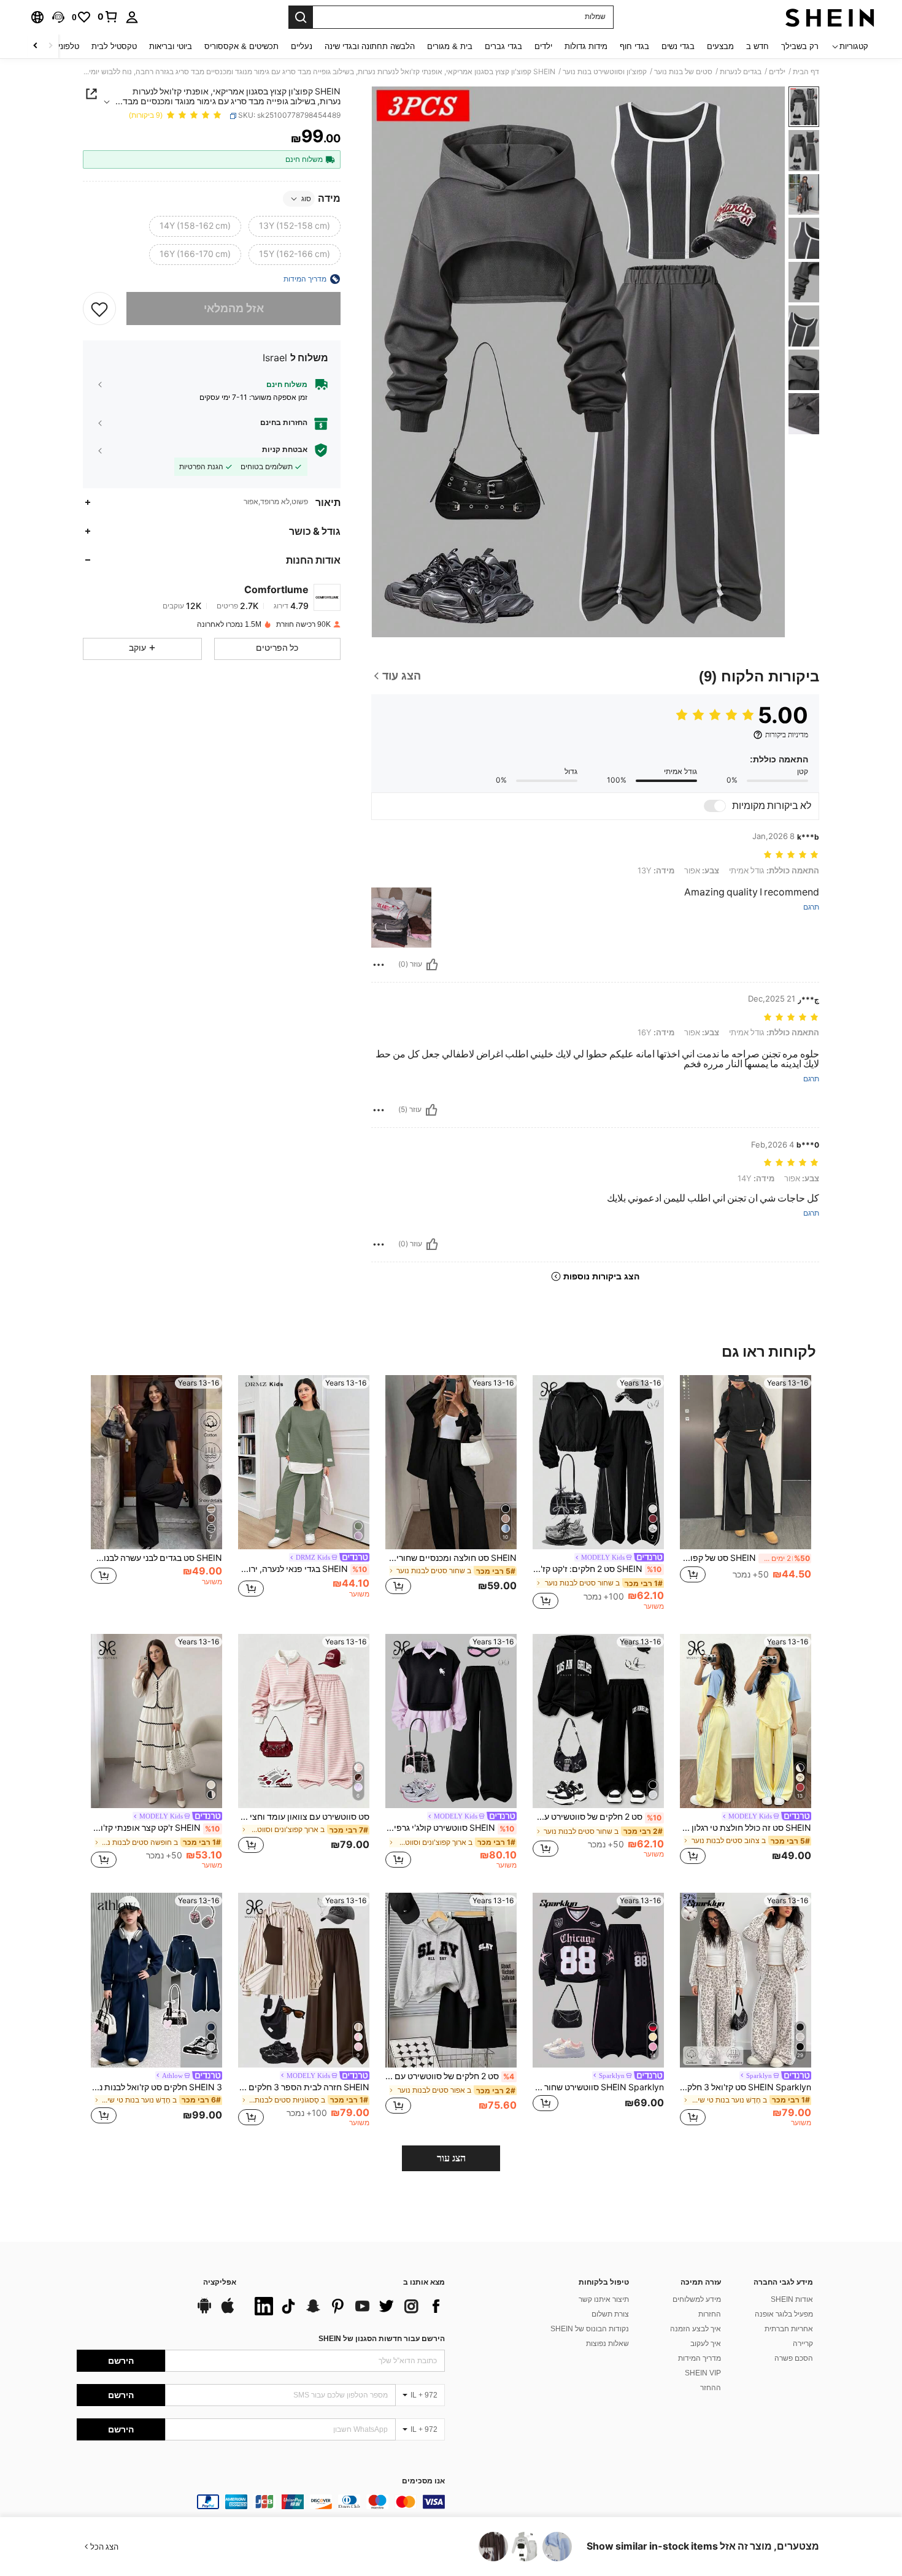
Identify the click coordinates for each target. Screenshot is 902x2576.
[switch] (715, 806)
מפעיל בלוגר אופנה (784, 2314)
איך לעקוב (706, 2344)
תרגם (811, 907)
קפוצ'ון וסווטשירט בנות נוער (605, 72)
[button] (58, 17)
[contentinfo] (261, 2502)
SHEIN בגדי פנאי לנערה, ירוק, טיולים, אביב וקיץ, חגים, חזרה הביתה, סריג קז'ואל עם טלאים (303, 1569)
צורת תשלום (610, 2314)
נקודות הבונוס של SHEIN (590, 2329)
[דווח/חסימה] (379, 965)
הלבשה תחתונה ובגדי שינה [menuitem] (370, 46)
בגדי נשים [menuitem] (678, 46)
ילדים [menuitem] (543, 46)
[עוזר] (432, 965)
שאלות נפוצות (607, 2344)
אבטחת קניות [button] (285, 450)
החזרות (710, 2314)
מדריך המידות (700, 2358)
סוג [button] (306, 199)
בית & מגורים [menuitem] (450, 46)
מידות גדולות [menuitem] (586, 46)
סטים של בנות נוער (683, 72)
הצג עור (451, 2158)
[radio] (295, 226)
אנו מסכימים (423, 2481)
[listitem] (746, 1493)
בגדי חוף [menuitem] (634, 46)
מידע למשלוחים (697, 2299)
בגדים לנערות (741, 72)
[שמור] (99, 309)
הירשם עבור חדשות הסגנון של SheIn (382, 2339)
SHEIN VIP (703, 2373)
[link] (108, 17)
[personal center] (132, 17)
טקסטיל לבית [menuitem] (114, 46)
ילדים (777, 72)
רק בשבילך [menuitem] (800, 46)
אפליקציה (220, 2283)
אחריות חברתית (789, 2329)
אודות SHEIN (792, 2299)
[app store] (228, 2312)
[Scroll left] (50, 46)
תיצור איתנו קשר (604, 2299)
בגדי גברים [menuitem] (503, 46)
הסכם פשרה (794, 2358)
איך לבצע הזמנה (696, 2329)
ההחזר (711, 2388)
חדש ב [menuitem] (757, 46)
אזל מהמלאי (234, 309)
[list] (347, 2306)
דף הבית (806, 72)
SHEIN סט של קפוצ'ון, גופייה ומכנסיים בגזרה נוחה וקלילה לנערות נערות (745, 1558)
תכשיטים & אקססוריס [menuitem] (241, 46)
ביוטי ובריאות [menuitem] (171, 46)
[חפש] (301, 17)
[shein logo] (830, 17)
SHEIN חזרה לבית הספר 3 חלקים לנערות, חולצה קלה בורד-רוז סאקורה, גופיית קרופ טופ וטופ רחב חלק (304, 2087)
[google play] (204, 2312)
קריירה (803, 2344)
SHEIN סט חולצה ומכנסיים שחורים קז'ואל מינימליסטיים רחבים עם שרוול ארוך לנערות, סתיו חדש (451, 1558)
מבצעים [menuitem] (720, 46)
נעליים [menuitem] (302, 46)
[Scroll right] (36, 46)
